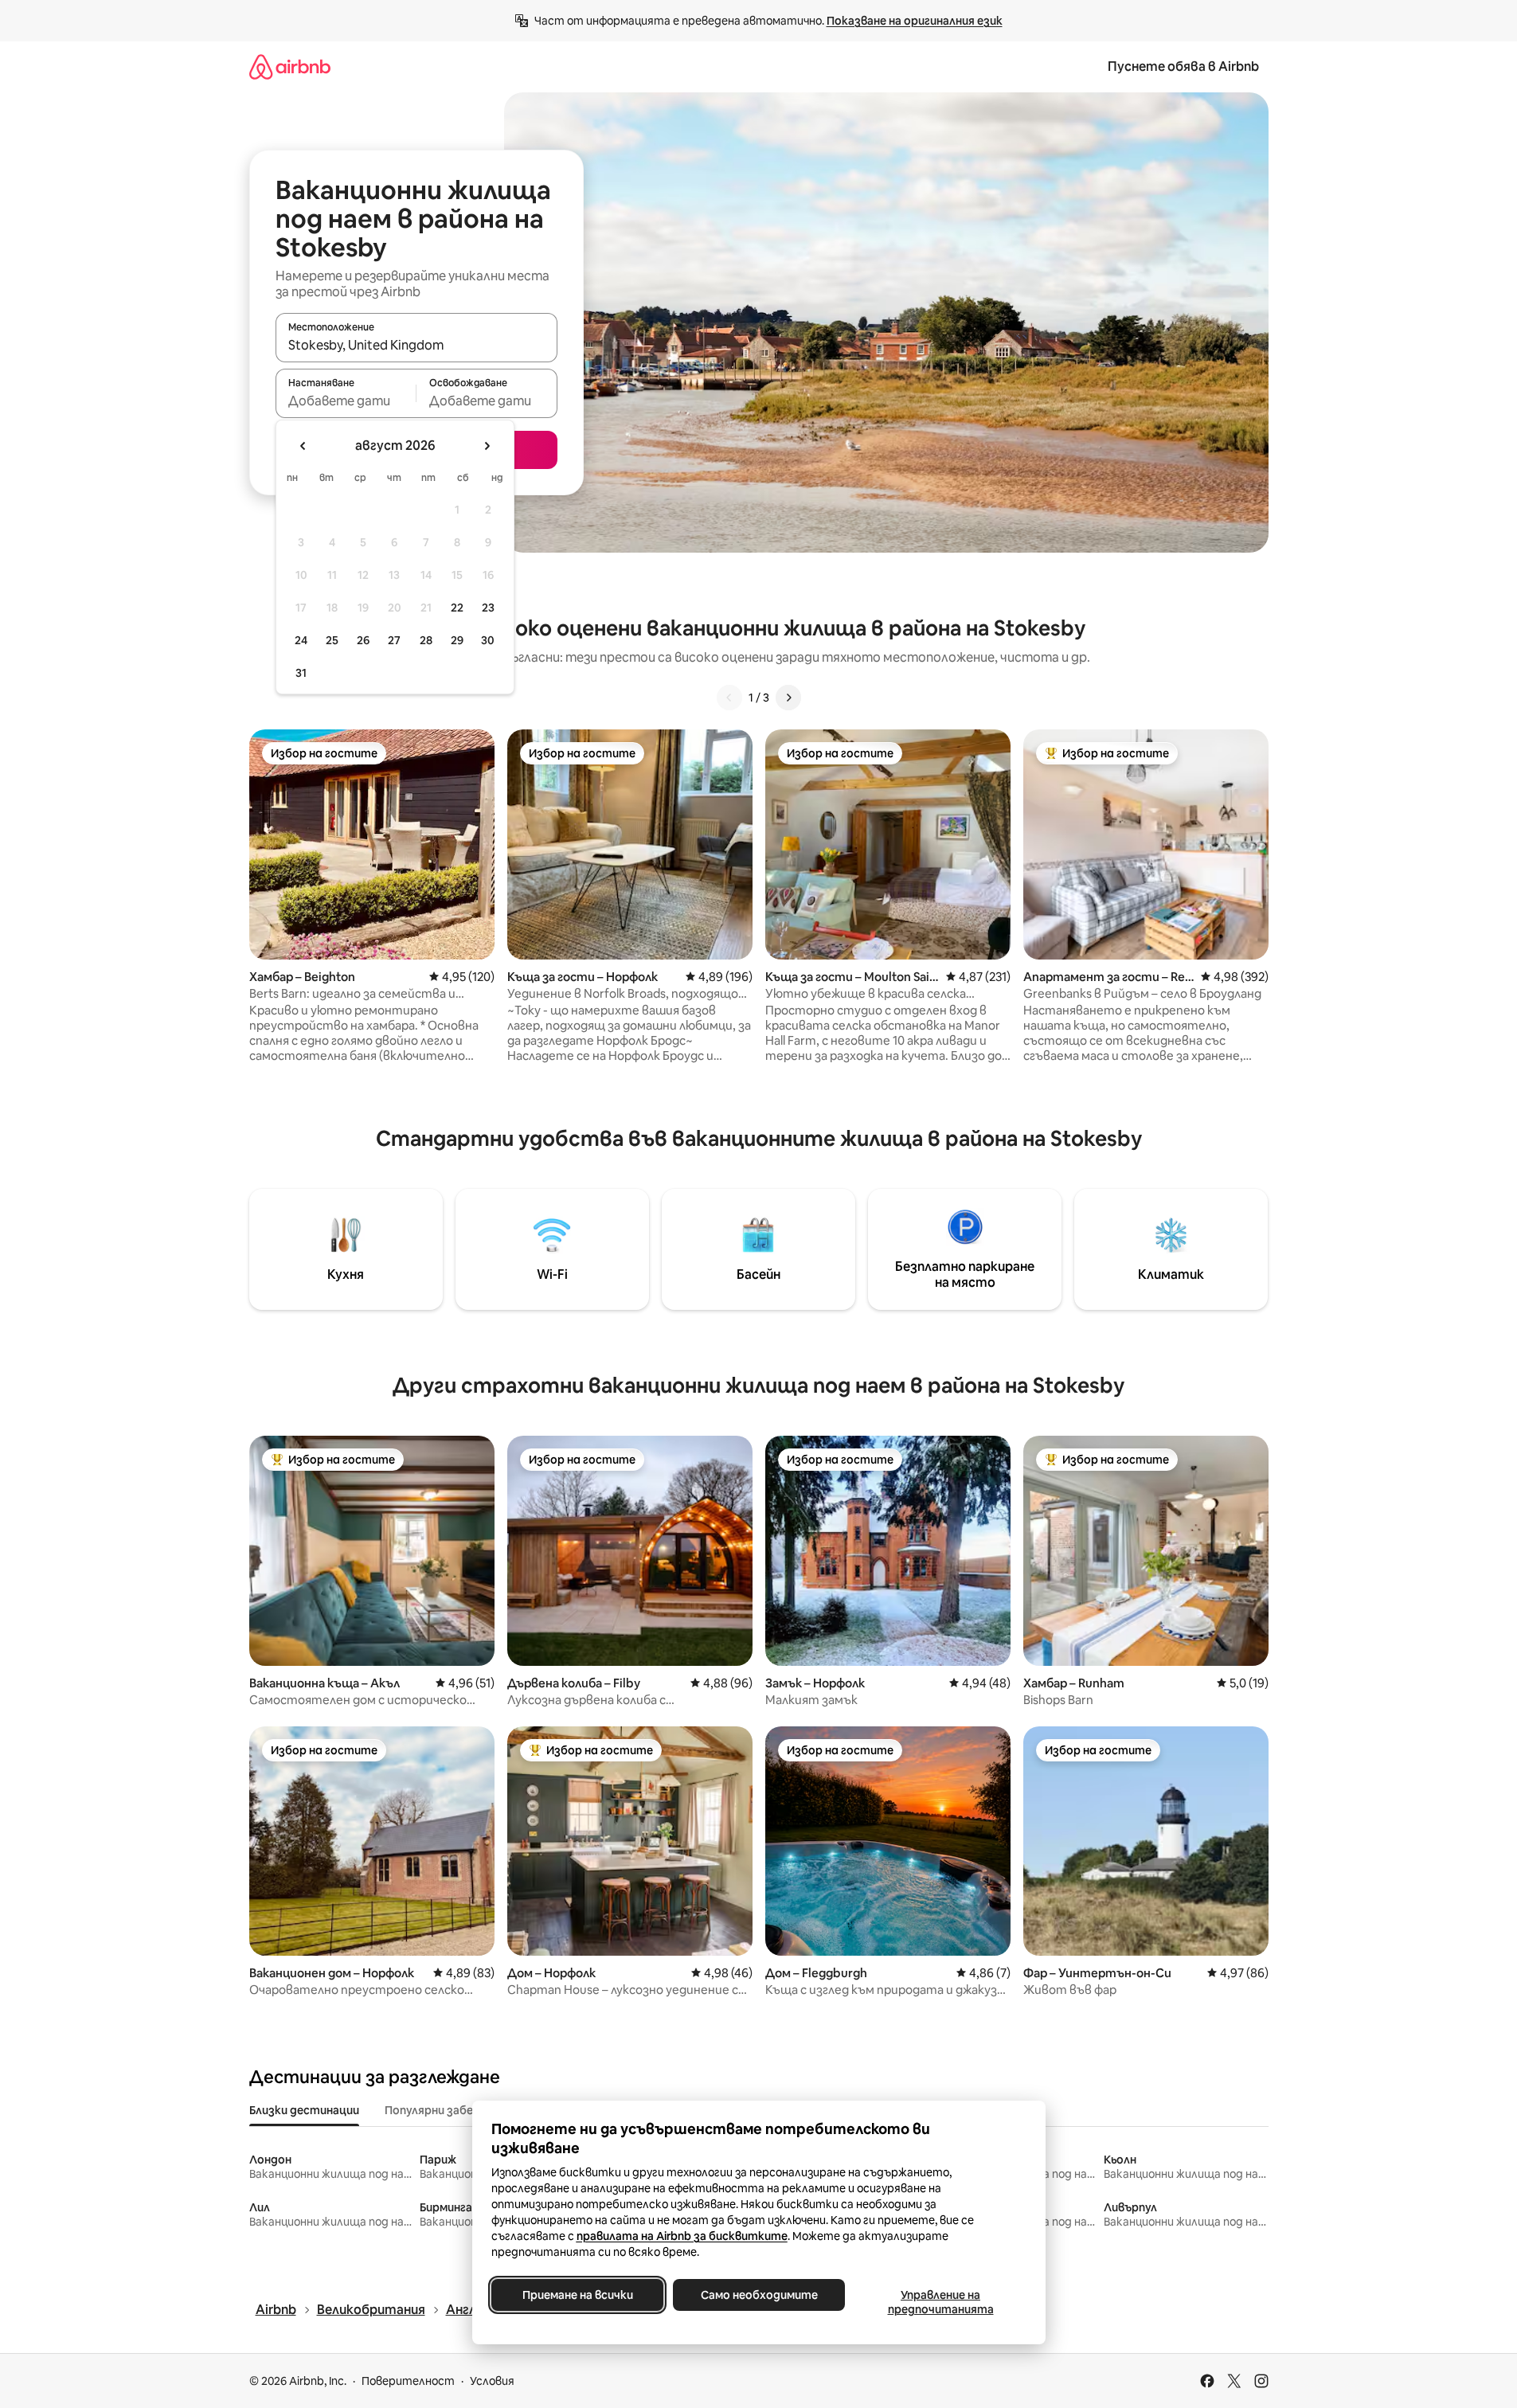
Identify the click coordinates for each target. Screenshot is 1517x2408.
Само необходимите (758, 2295)
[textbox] (346, 401)
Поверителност (408, 2381)
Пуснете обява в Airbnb (1183, 66)
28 (426, 640)
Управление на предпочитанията (940, 2302)
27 (394, 640)
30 (488, 640)
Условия (492, 2381)
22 (457, 608)
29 (457, 640)
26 (363, 640)
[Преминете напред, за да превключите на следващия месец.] (487, 446)
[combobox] (416, 345)
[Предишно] (729, 698)
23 (488, 608)
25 (332, 640)
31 (301, 673)
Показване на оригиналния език (915, 21)
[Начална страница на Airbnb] (290, 66)
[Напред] (788, 698)
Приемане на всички (577, 2295)
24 (301, 640)
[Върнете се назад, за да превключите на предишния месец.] (303, 446)
